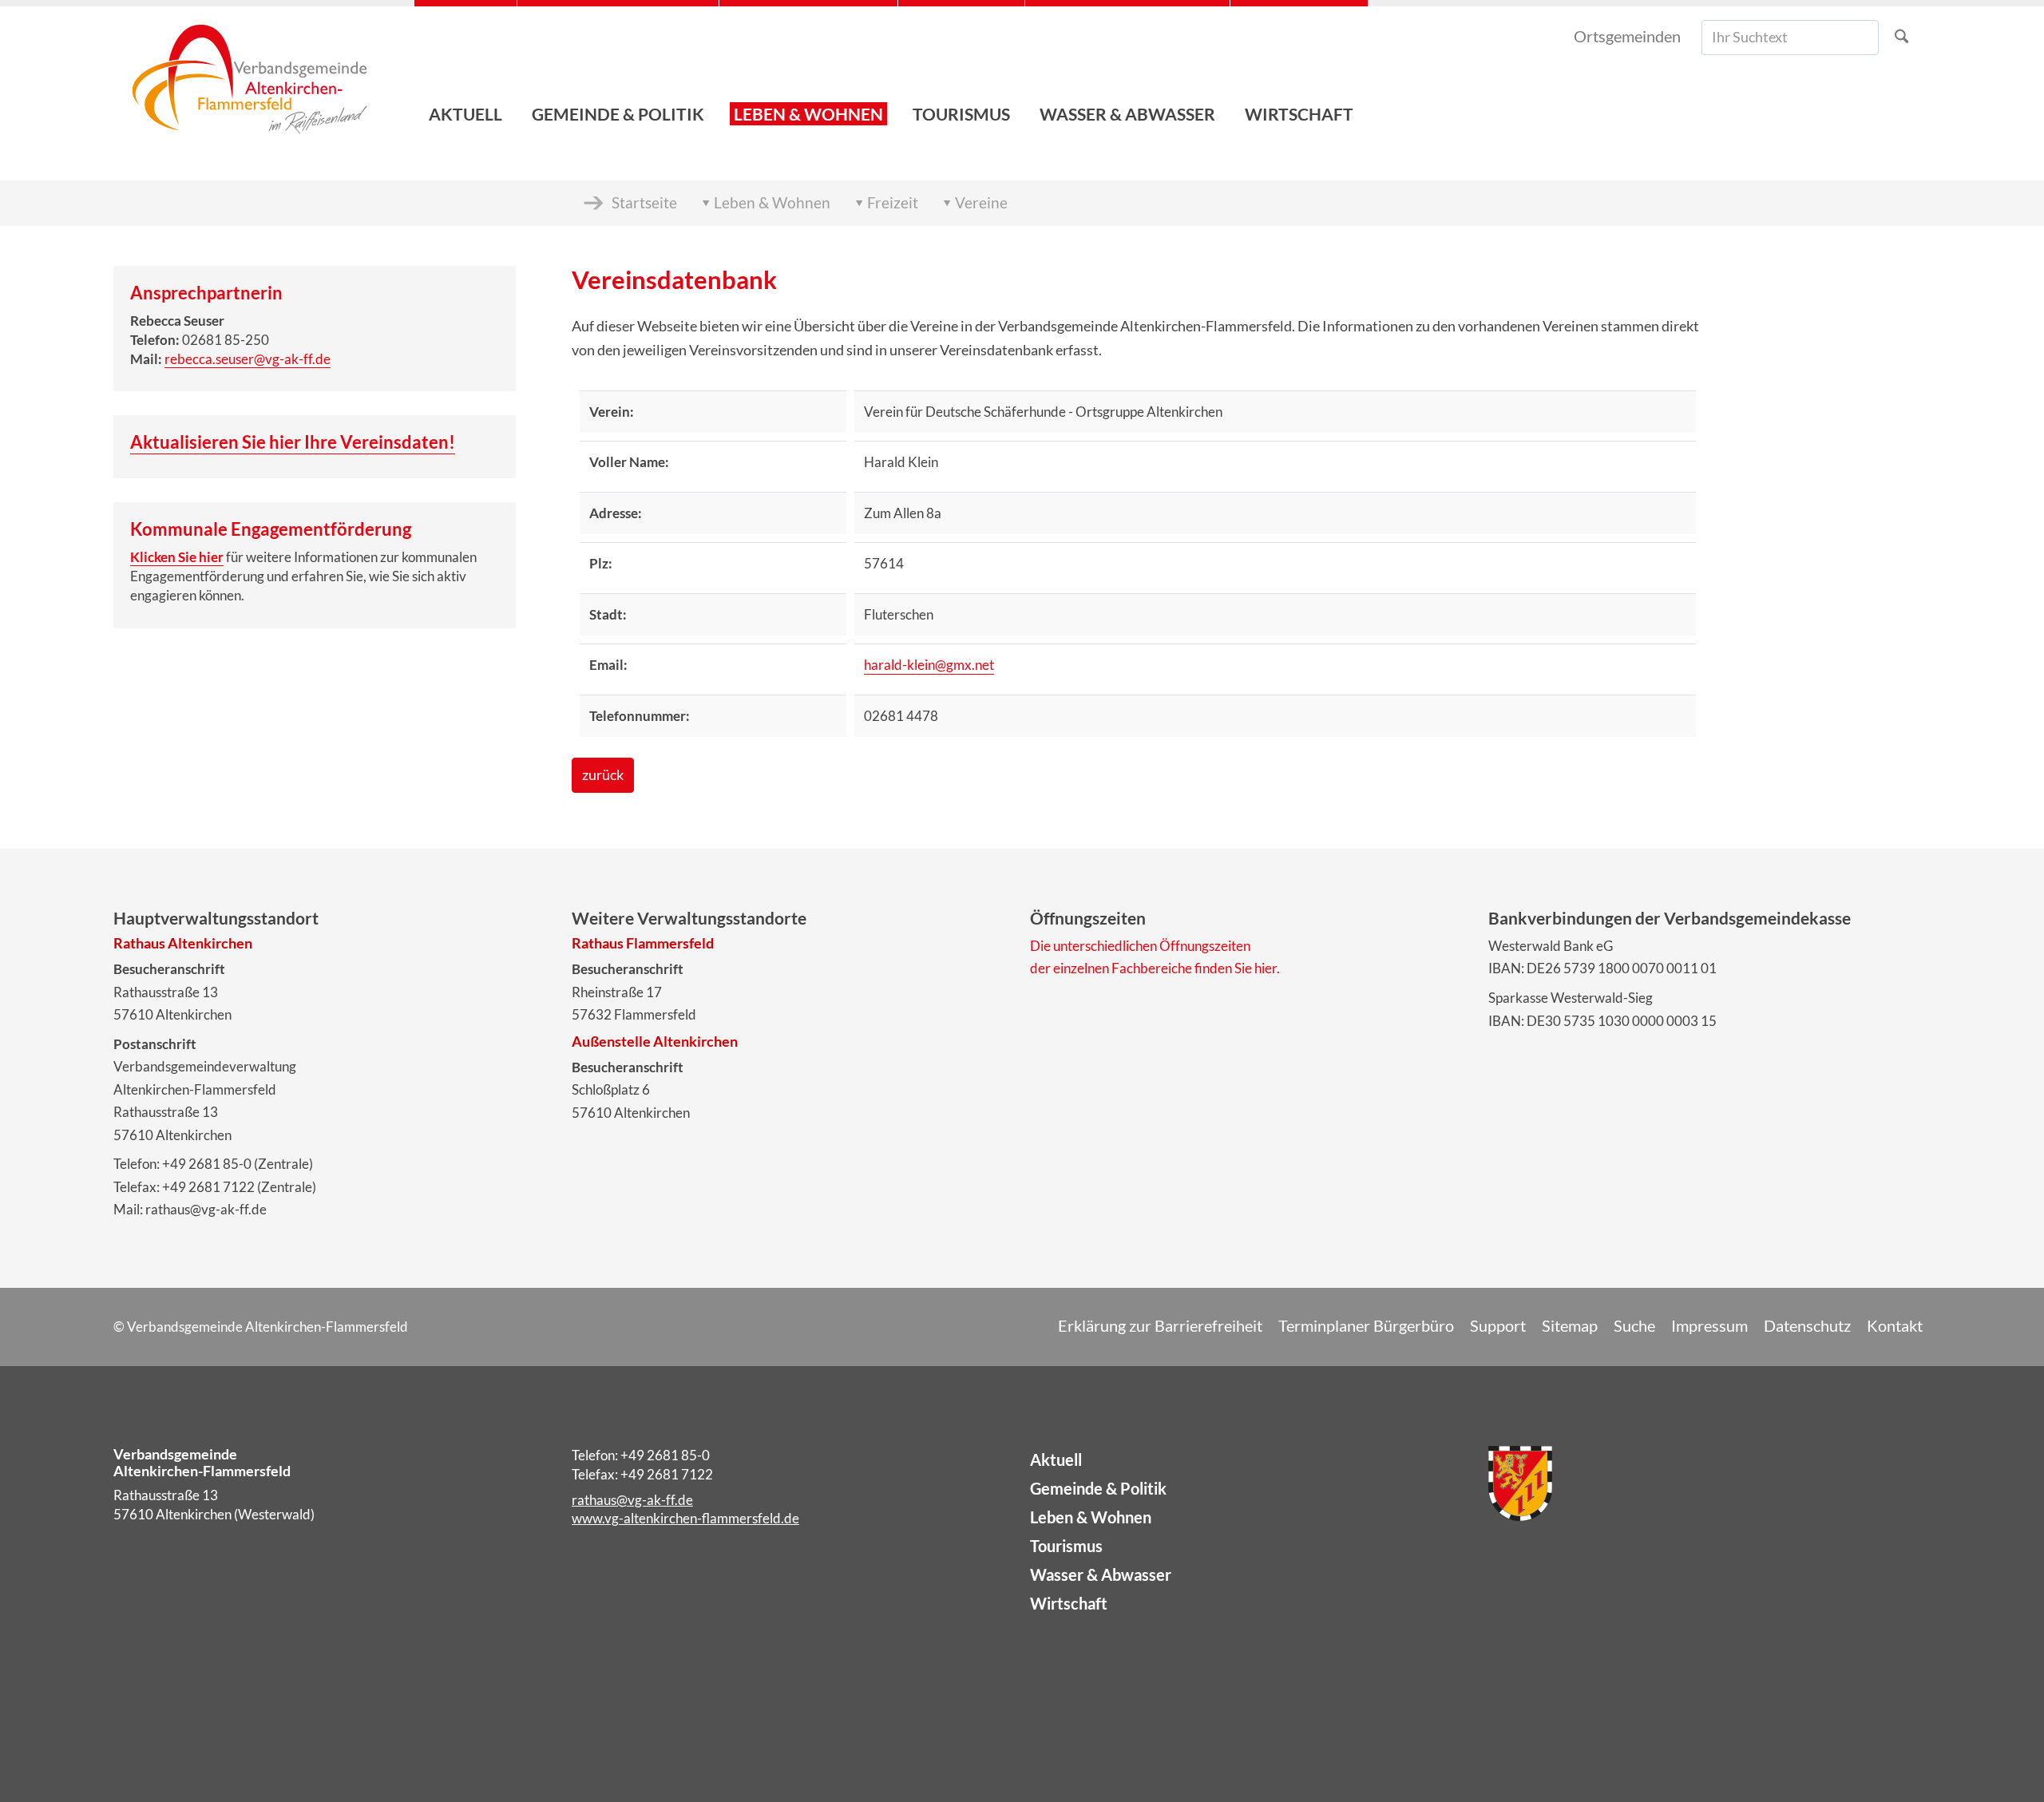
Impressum (1709, 1325)
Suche (1634, 1325)
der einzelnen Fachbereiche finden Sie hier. (1155, 968)
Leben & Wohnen (772, 202)
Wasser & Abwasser (1101, 1574)
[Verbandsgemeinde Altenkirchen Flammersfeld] (250, 72)
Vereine (981, 202)
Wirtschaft (1069, 1603)
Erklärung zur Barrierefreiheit (1160, 1325)
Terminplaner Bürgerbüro (1366, 1325)
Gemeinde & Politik (1098, 1488)
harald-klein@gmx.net (929, 665)
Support (1498, 1325)
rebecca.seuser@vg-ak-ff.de (248, 359)
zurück (603, 775)
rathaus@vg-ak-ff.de (632, 1500)
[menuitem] (465, 72)
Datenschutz (1807, 1325)
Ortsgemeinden (1627, 36)
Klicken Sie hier (177, 557)
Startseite (644, 202)
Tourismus (1066, 1546)
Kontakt (1895, 1325)
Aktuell (1056, 1459)
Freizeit (893, 202)
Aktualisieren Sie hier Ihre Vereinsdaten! (293, 442)
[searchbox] (1790, 38)
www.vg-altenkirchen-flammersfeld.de (685, 1518)
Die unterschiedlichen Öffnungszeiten (1140, 946)
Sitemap (1570, 1325)
